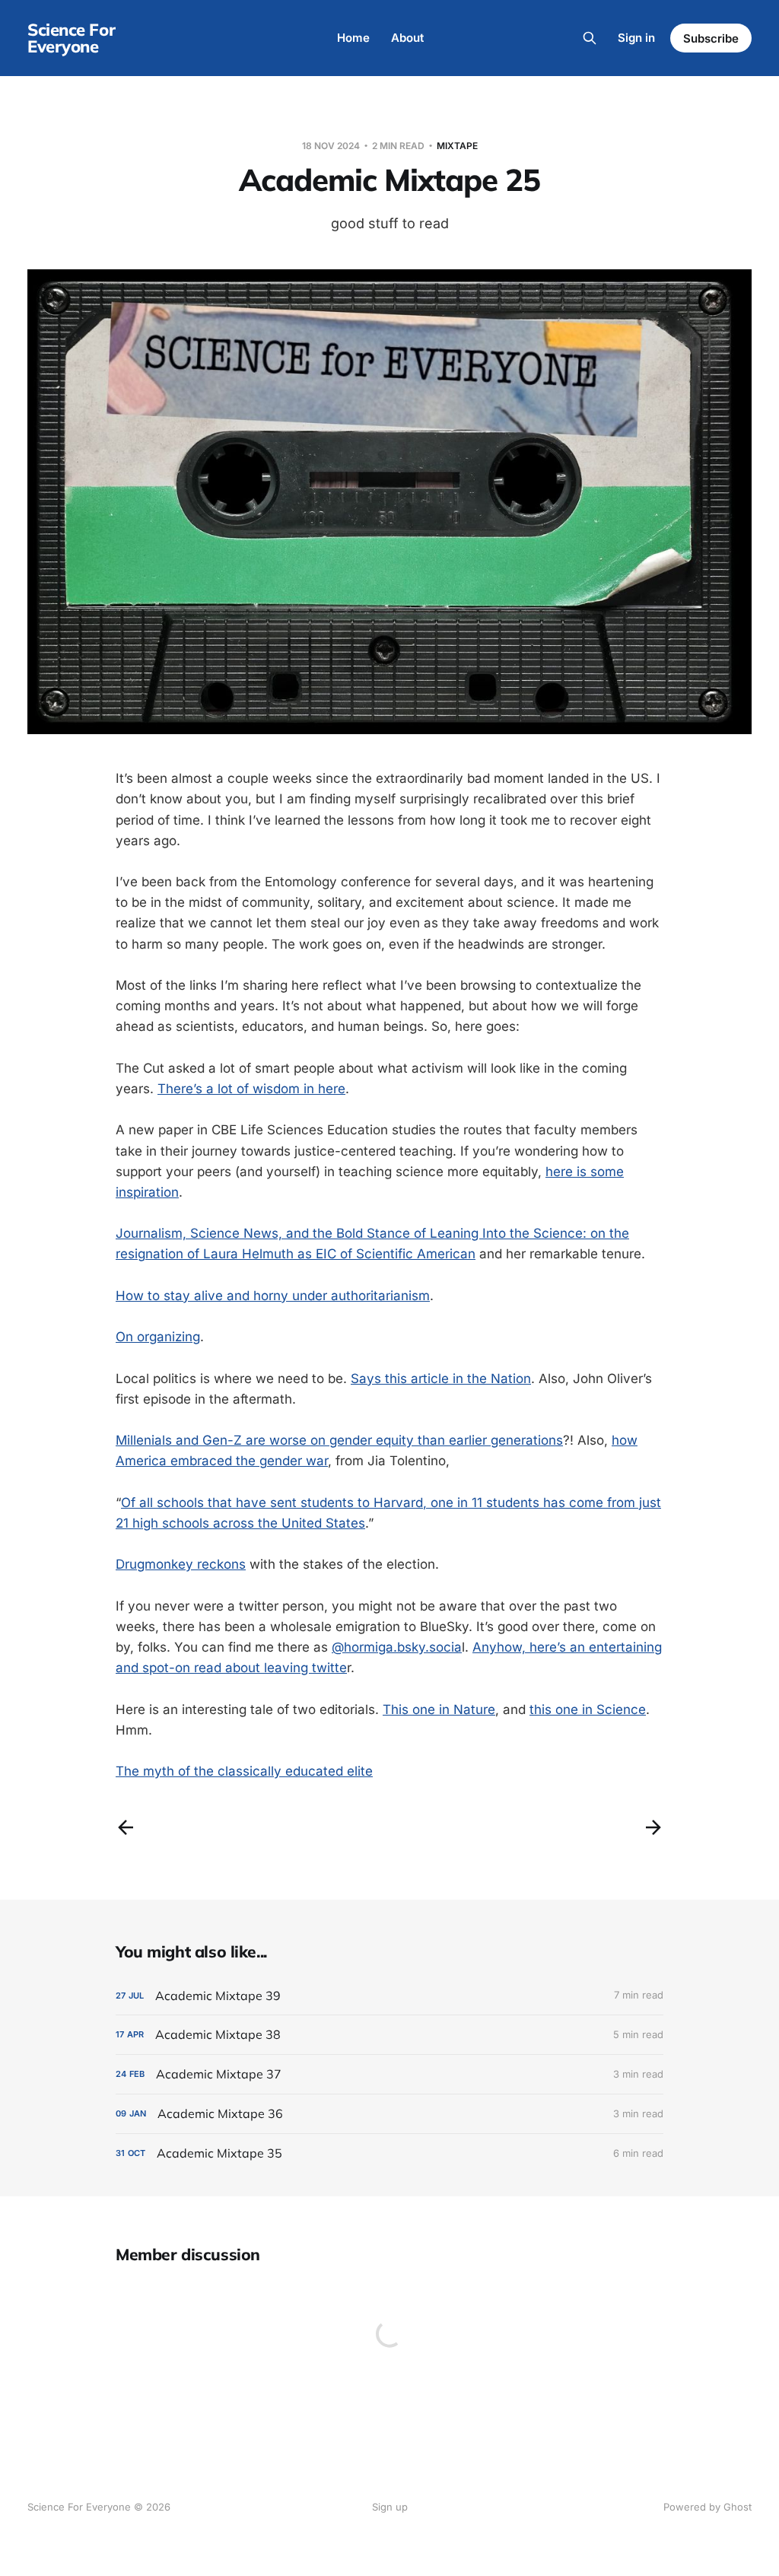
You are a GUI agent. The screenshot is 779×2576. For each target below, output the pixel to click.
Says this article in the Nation (441, 1379)
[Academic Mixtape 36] (389, 2114)
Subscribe (711, 38)
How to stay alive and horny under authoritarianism (273, 1296)
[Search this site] (590, 38)
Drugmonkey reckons (181, 1564)
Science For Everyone (71, 38)
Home (353, 38)
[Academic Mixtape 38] (389, 2035)
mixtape (457, 146)
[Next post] (653, 1827)
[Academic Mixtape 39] (389, 1996)
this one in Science (588, 1709)
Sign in (636, 38)
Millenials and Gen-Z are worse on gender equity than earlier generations (339, 1440)
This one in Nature (439, 1709)
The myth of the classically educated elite (244, 1771)
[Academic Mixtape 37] (389, 2074)
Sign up (390, 2507)
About (407, 38)
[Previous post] (126, 1827)
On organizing (158, 1337)
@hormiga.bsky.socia (397, 1647)
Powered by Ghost (707, 2507)
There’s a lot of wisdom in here (251, 1089)
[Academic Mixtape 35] (389, 2153)
